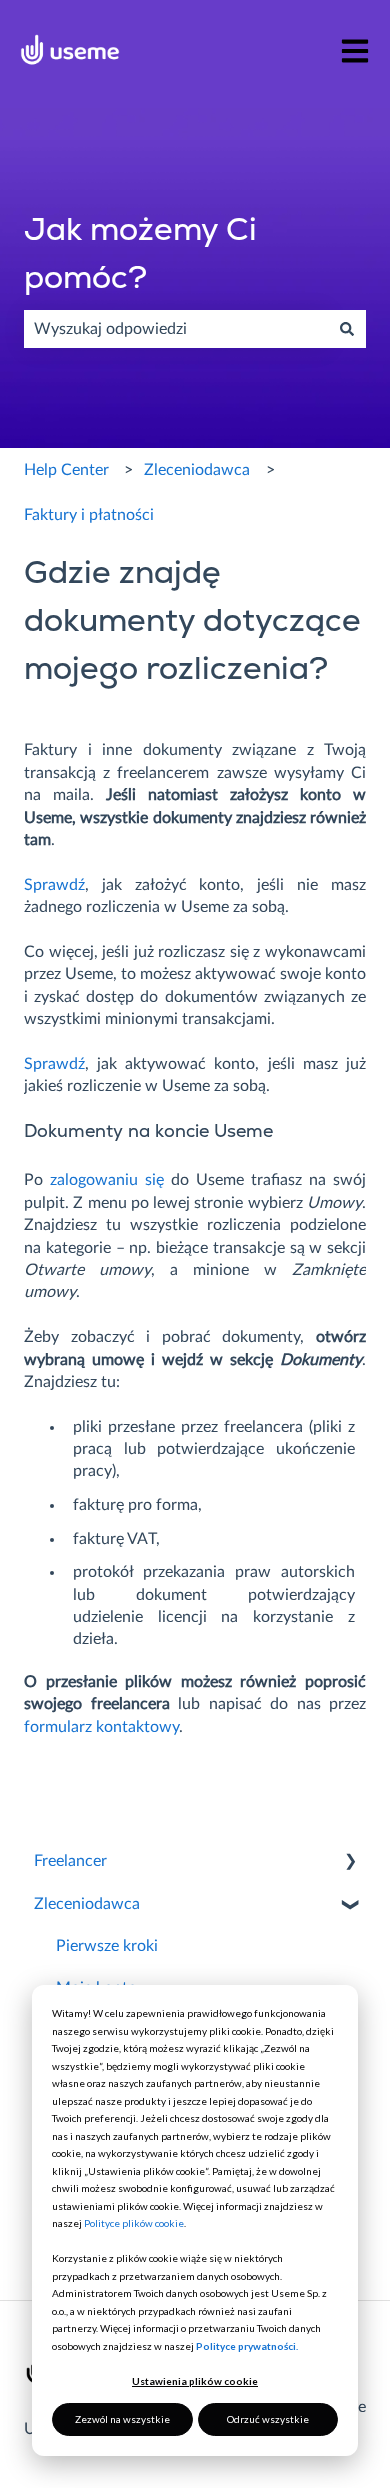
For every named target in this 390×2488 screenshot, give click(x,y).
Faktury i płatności (89, 515)
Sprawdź (54, 885)
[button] (350, 1862)
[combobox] (176, 329)
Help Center (66, 470)
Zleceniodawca (197, 470)
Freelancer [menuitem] (70, 1861)
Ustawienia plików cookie (195, 2381)
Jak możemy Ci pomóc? (140, 256)
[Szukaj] (347, 329)
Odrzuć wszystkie (268, 2419)
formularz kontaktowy (101, 1727)
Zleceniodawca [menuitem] (87, 1904)
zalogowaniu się (107, 1180)
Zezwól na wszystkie (122, 2419)
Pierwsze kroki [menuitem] (107, 1946)
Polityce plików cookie (134, 2223)
